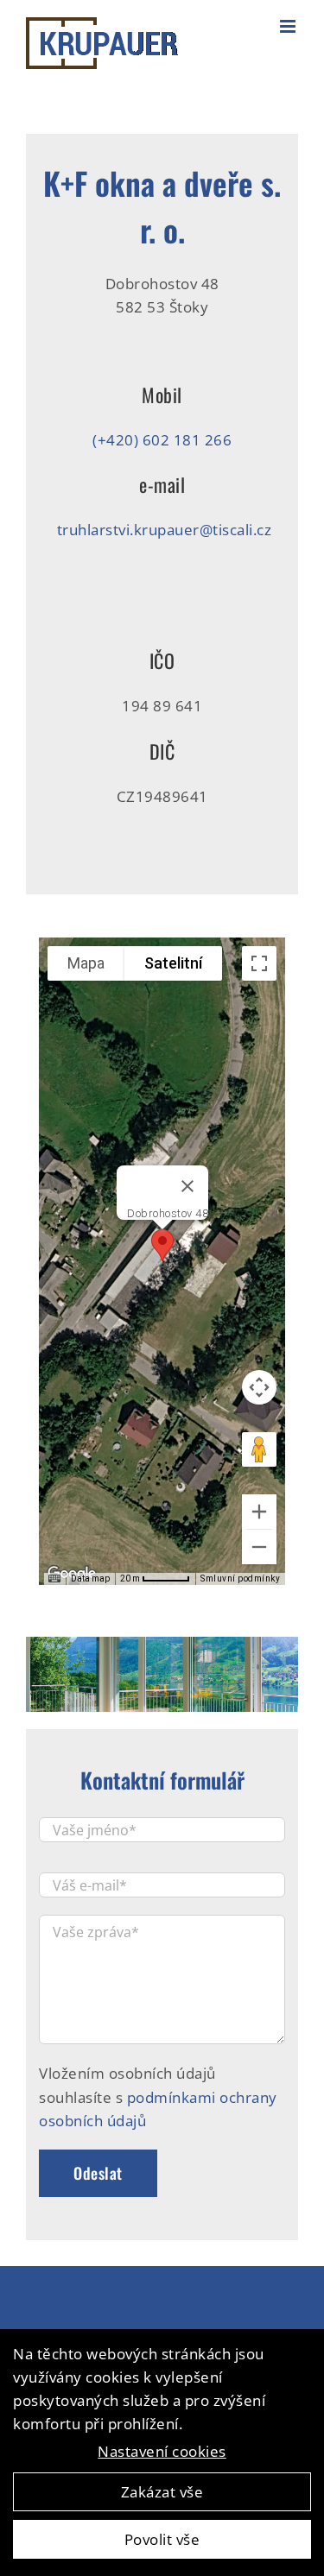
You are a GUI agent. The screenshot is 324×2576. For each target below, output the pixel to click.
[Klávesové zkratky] (54, 1579)
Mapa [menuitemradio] (86, 963)
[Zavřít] (187, 1186)
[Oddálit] (259, 1547)
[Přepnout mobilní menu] (289, 26)
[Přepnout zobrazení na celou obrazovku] (259, 963)
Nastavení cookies (162, 2451)
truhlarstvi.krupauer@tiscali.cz (165, 530)
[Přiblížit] (259, 1512)
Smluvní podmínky (240, 1578)
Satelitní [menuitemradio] (173, 963)
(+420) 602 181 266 (162, 440)
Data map (90, 1578)
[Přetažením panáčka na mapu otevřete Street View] (259, 1449)
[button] (162, 1245)
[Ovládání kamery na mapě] (259, 1387)
